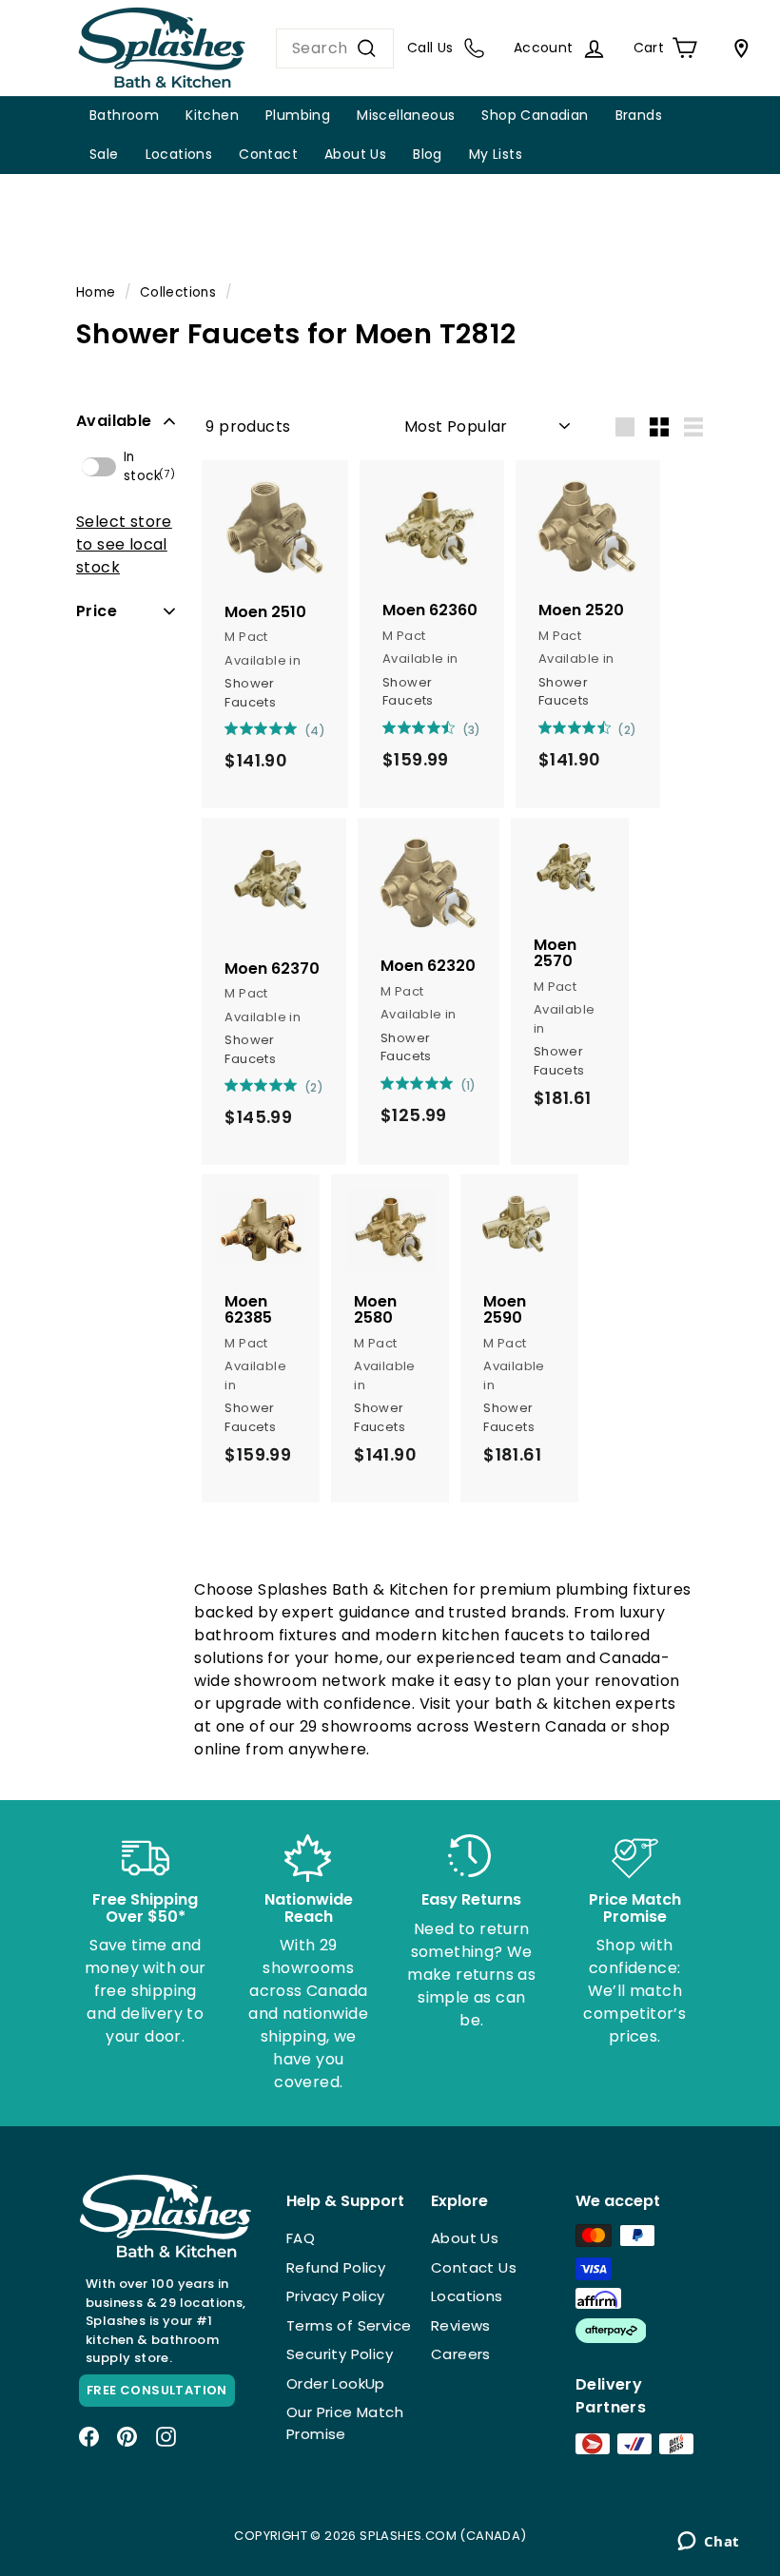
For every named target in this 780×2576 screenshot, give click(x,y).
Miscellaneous (406, 115)
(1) (468, 1085)
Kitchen (212, 115)
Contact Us (474, 2267)
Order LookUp (336, 2383)
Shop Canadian (535, 115)
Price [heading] (97, 611)
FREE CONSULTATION (157, 2390)
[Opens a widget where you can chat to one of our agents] (708, 2543)
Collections (178, 292)
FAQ (301, 2238)
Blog (428, 154)
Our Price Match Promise (345, 2423)
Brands (639, 115)
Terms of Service (349, 2325)
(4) (315, 731)
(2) (627, 730)
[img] (231, 728)
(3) (472, 730)
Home (96, 292)
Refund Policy (336, 2267)
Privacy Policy (336, 2296)
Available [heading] (114, 421)
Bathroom (124, 115)
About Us (355, 154)
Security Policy (340, 2354)
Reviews (461, 2325)
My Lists (496, 154)
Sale (104, 154)
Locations (179, 154)
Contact (268, 154)
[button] (126, 421)
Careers (461, 2354)
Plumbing (298, 115)
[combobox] (335, 48)
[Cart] (737, 48)
